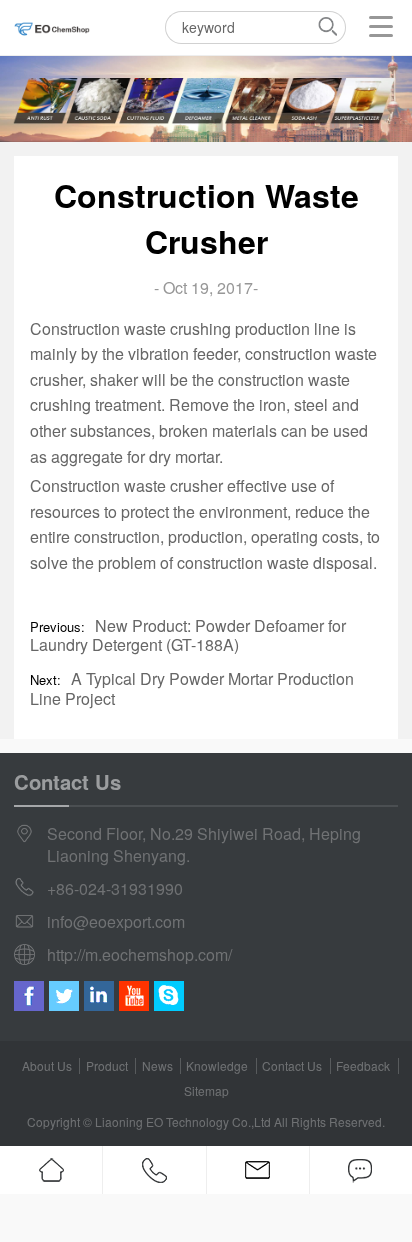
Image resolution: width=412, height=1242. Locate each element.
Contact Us (292, 1065)
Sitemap (206, 1090)
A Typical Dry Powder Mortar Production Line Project (191, 688)
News (157, 1065)
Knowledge (217, 1065)
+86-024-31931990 (115, 889)
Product (107, 1065)
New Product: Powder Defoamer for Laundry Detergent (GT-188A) (187, 635)
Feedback (363, 1065)
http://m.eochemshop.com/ (139, 955)
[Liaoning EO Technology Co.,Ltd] (52, 27)
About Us (47, 1065)
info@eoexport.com (116, 922)
